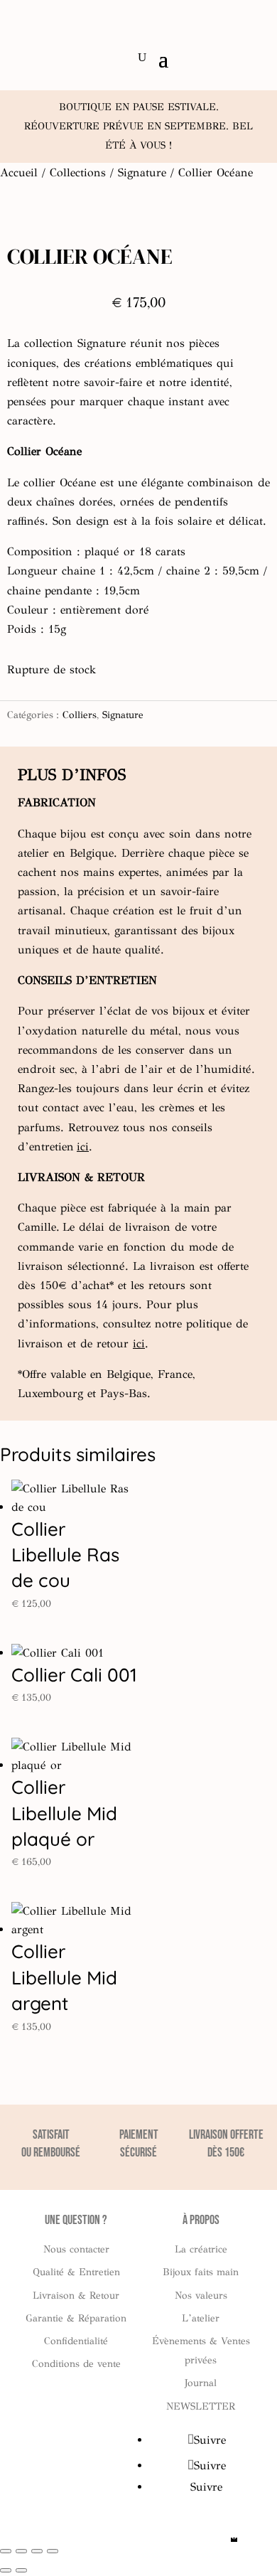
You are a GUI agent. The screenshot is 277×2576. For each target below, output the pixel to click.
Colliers (80, 715)
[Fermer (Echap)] (53, 2551)
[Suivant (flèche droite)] (21, 2570)
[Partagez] (37, 2551)
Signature (142, 172)
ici (83, 1147)
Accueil (19, 172)
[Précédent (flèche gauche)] (6, 2570)
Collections (78, 172)
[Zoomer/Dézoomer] (6, 2551)
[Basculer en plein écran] (21, 2551)
